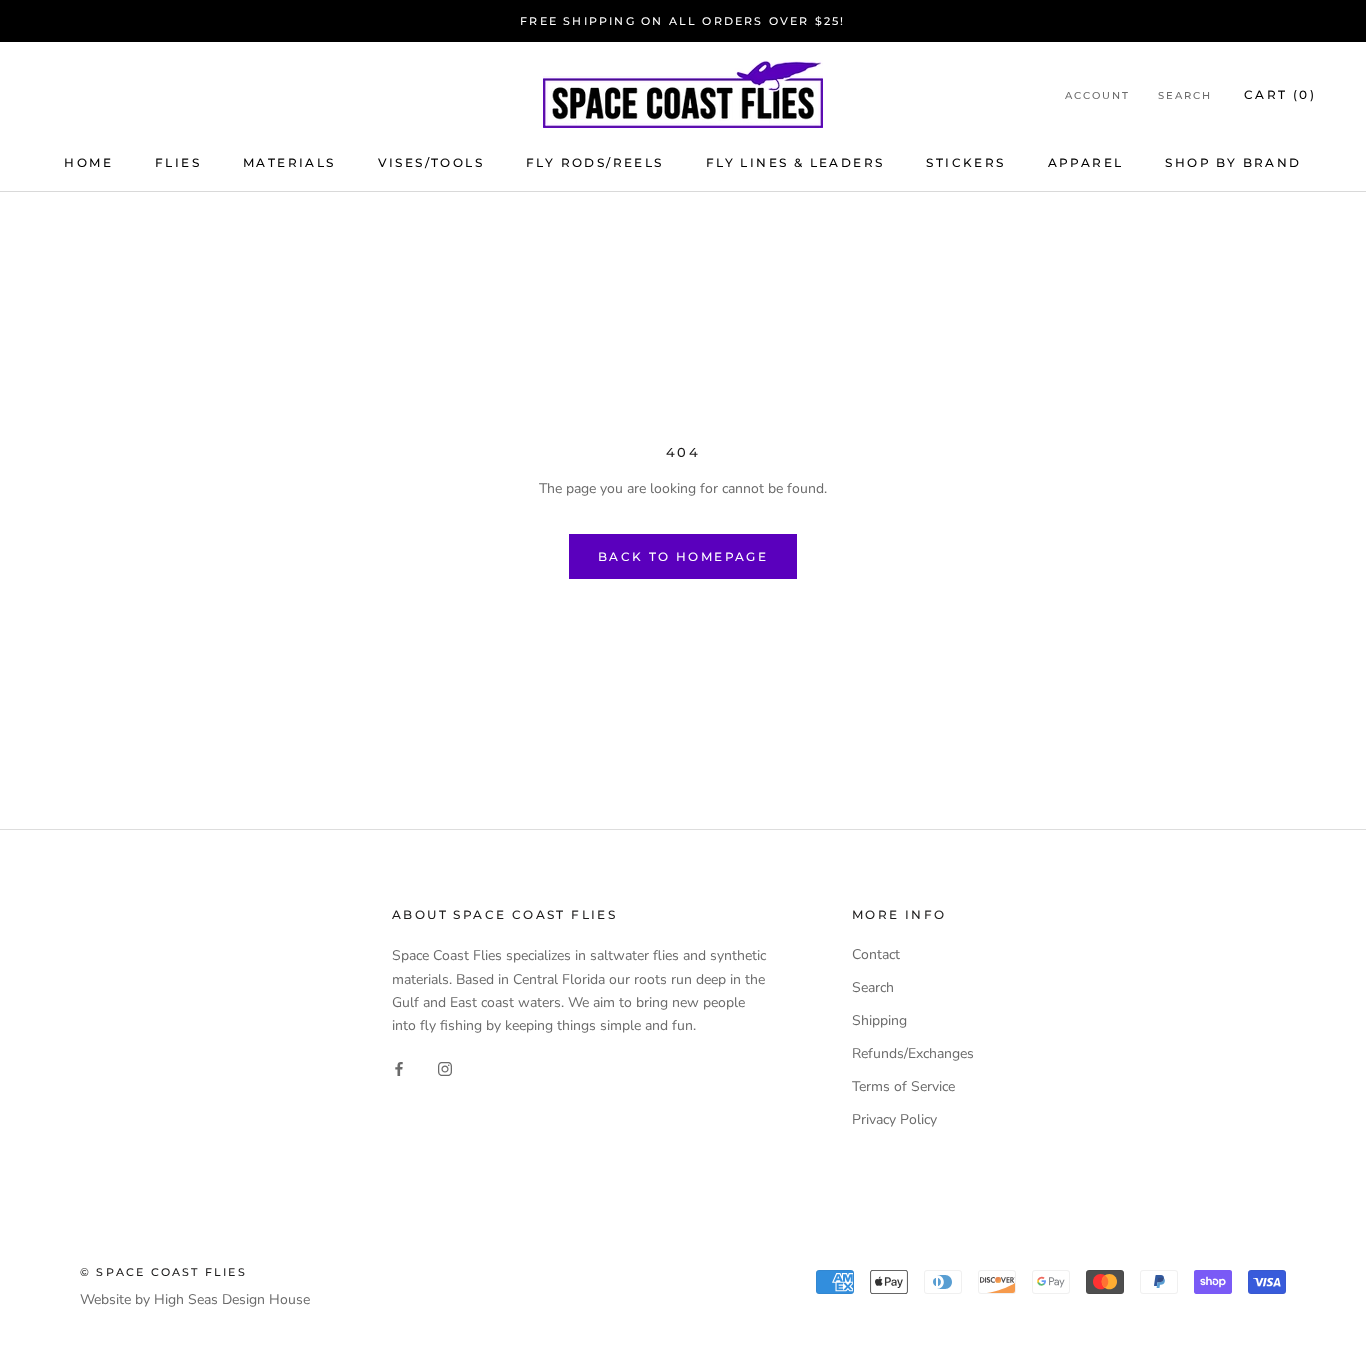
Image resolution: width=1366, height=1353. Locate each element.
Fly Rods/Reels (595, 162)
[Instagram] (445, 1068)
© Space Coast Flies (163, 1272)
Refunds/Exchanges (913, 1053)
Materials (289, 162)
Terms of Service (903, 1086)
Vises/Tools (431, 162)
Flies (178, 162)
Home (88, 162)
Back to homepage (683, 556)
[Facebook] (399, 1068)
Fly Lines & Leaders (795, 162)
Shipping (879, 1020)
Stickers (965, 162)
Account (1097, 95)
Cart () (1280, 94)
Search (1185, 95)
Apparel (1086, 162)
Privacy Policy (894, 1119)
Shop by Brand (1233, 162)
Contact (876, 954)
